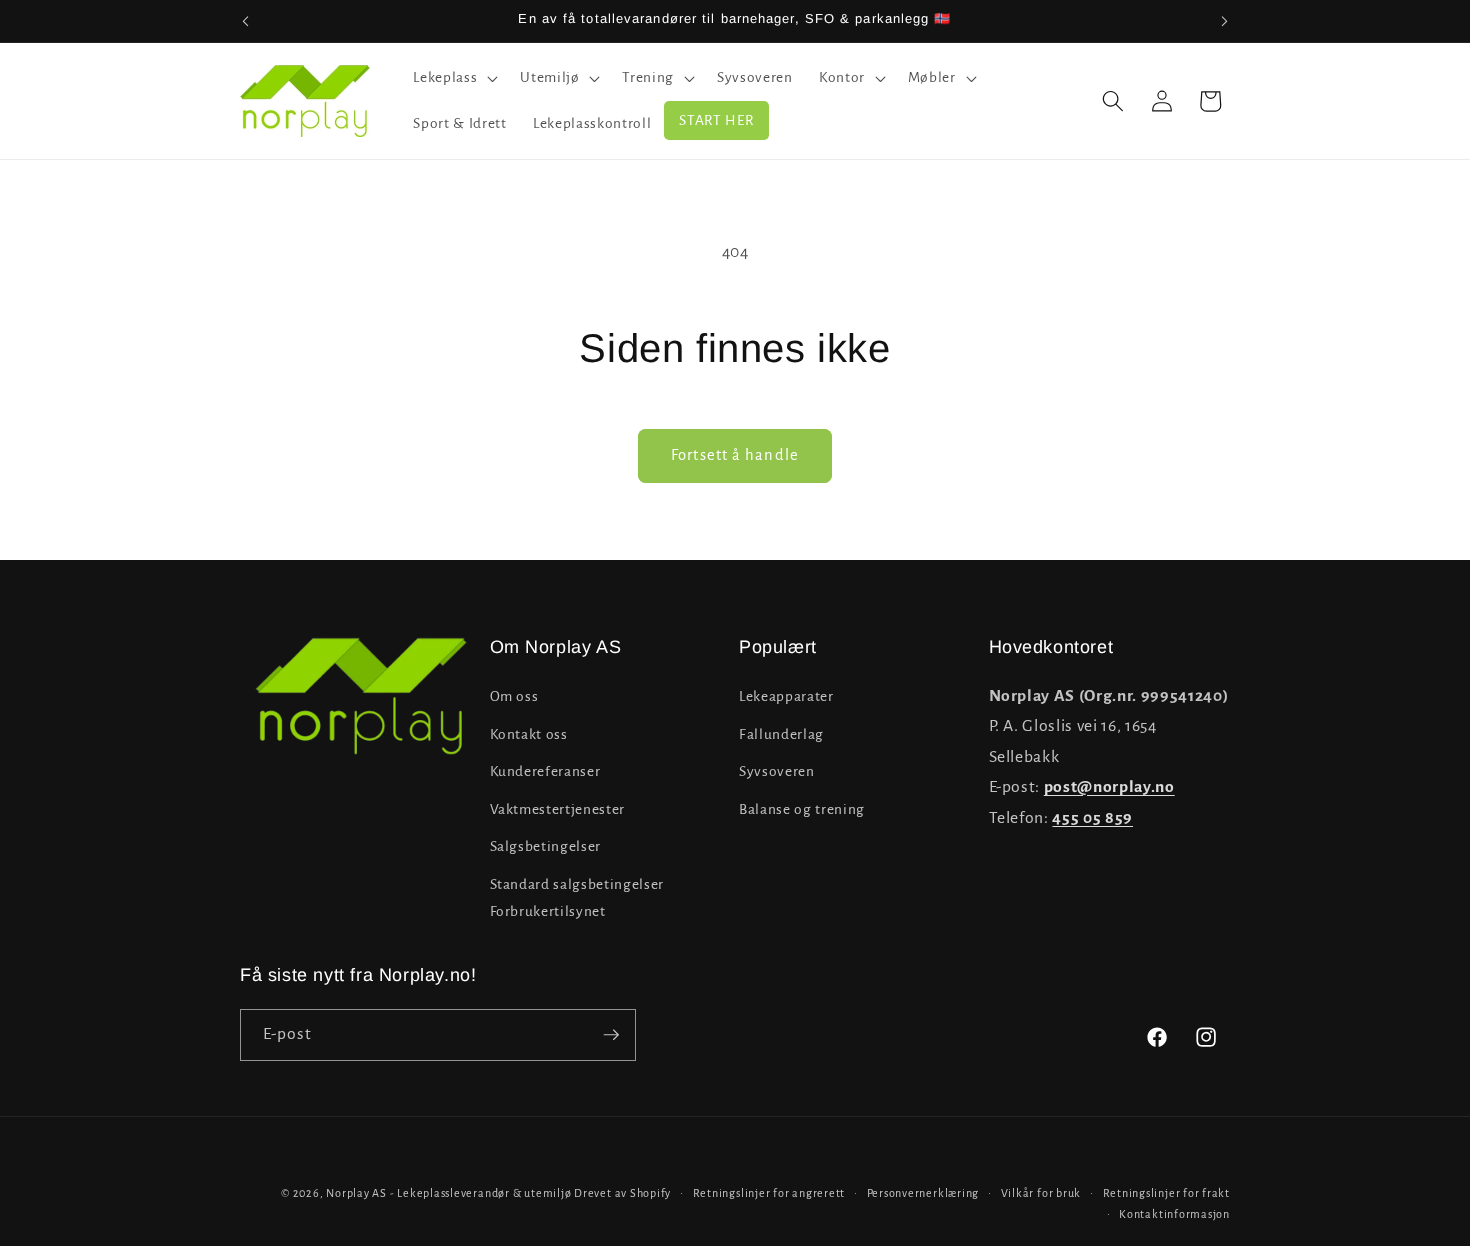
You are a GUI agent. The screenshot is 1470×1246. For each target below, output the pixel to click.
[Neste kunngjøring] (1225, 21)
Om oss (514, 696)
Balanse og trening (802, 809)
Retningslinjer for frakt (1166, 1193)
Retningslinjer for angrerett (769, 1193)
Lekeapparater (786, 696)
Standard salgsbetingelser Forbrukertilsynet (577, 898)
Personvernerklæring (923, 1193)
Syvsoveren (777, 771)
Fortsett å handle (735, 455)
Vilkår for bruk (1041, 1193)
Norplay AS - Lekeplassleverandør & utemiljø (448, 1193)
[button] (453, 78)
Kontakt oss (529, 734)
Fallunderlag (781, 734)
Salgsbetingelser (546, 847)
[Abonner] (611, 1035)
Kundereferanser (545, 771)
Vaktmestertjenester (558, 809)
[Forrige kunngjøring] (246, 21)
